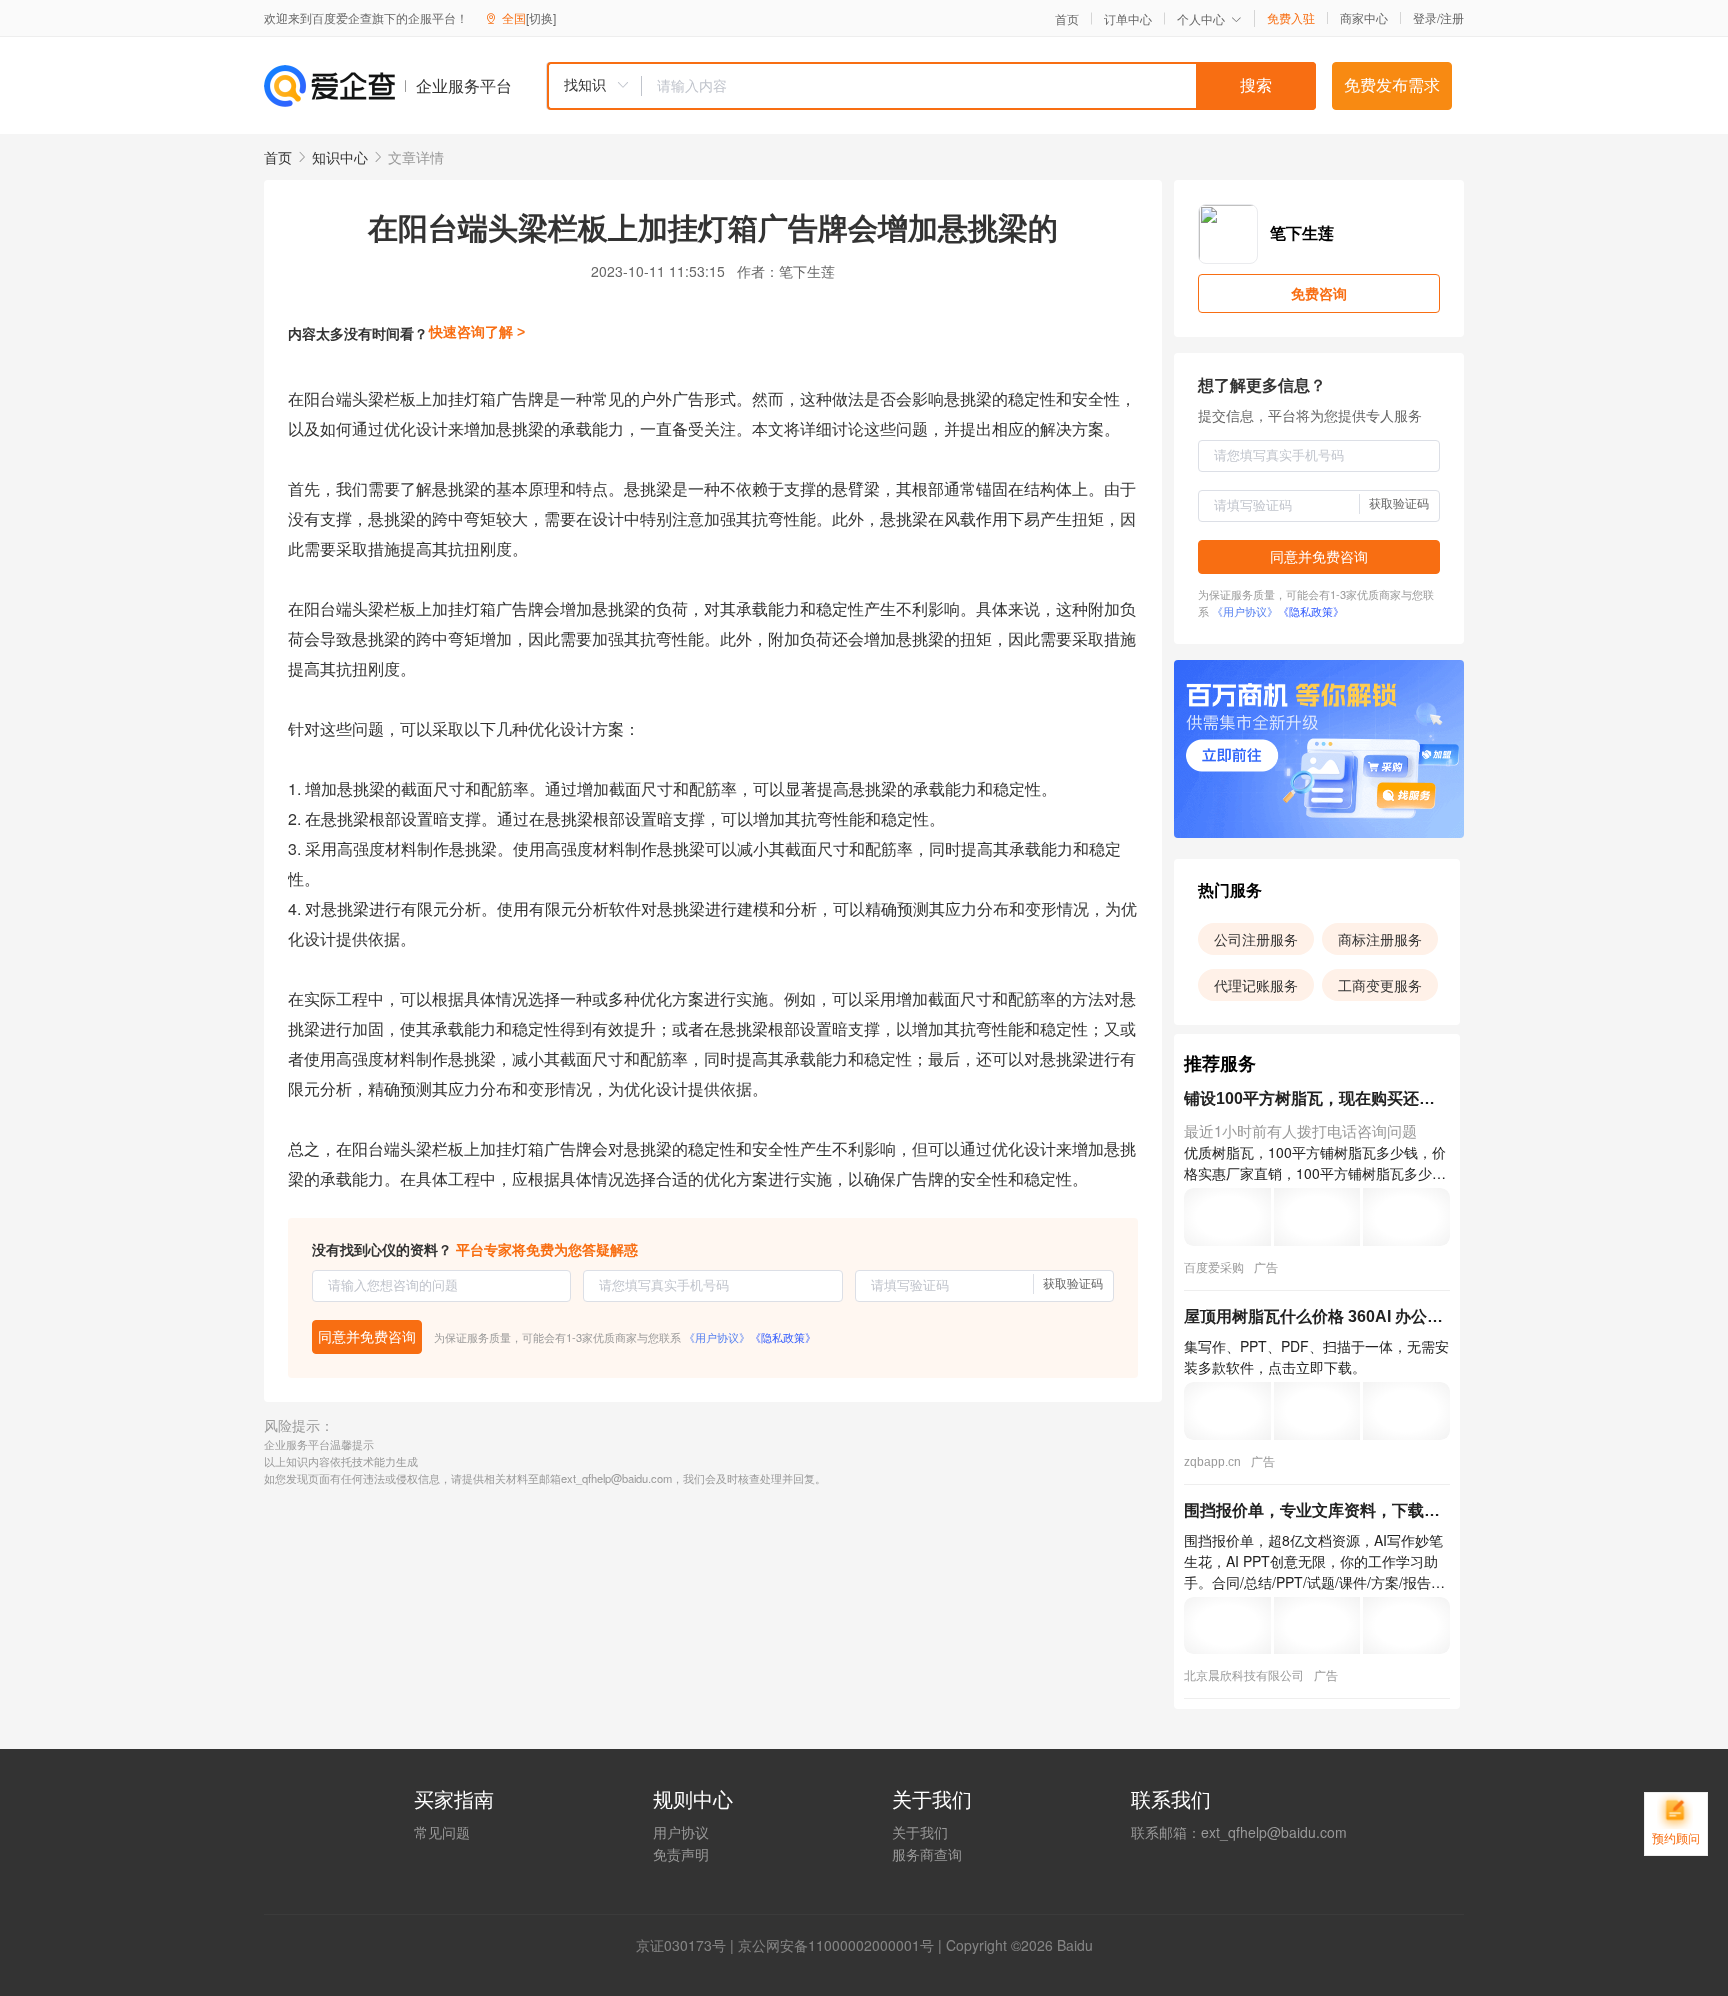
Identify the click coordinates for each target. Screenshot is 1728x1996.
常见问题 (442, 1832)
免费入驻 (1291, 18)
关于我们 (920, 1832)
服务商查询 (927, 1854)
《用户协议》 (717, 1337)
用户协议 (681, 1832)
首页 (1067, 19)
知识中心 (340, 157)
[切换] (541, 17)
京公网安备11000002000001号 (836, 1945)
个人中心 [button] (1201, 18)
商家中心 (1364, 18)
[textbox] (979, 86)
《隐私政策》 (783, 1337)
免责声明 (681, 1854)
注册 (1452, 17)
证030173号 (688, 1945)
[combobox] (931, 86)
